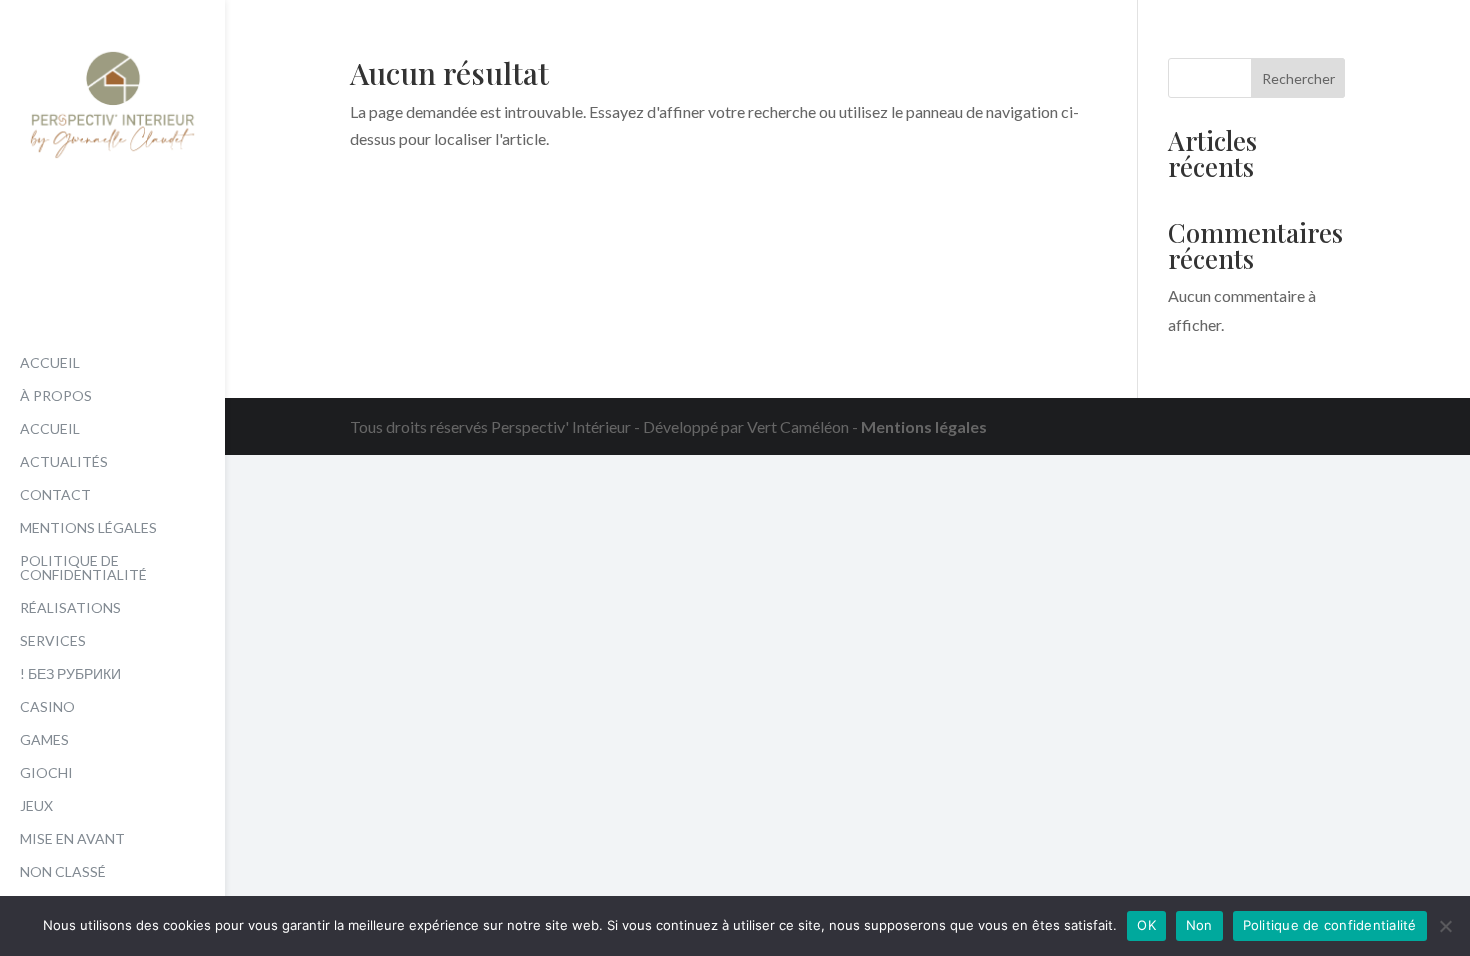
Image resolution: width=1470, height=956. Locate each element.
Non (1199, 925)
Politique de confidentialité (83, 568)
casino (47, 707)
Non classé (63, 872)
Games (44, 740)
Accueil (50, 363)
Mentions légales (88, 528)
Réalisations (70, 608)
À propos (56, 396)
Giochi (46, 773)
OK (1146, 925)
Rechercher (1298, 78)
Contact (55, 495)
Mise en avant (72, 839)
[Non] (1445, 926)
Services (53, 641)
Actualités (64, 462)
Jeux (36, 806)
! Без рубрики (70, 674)
